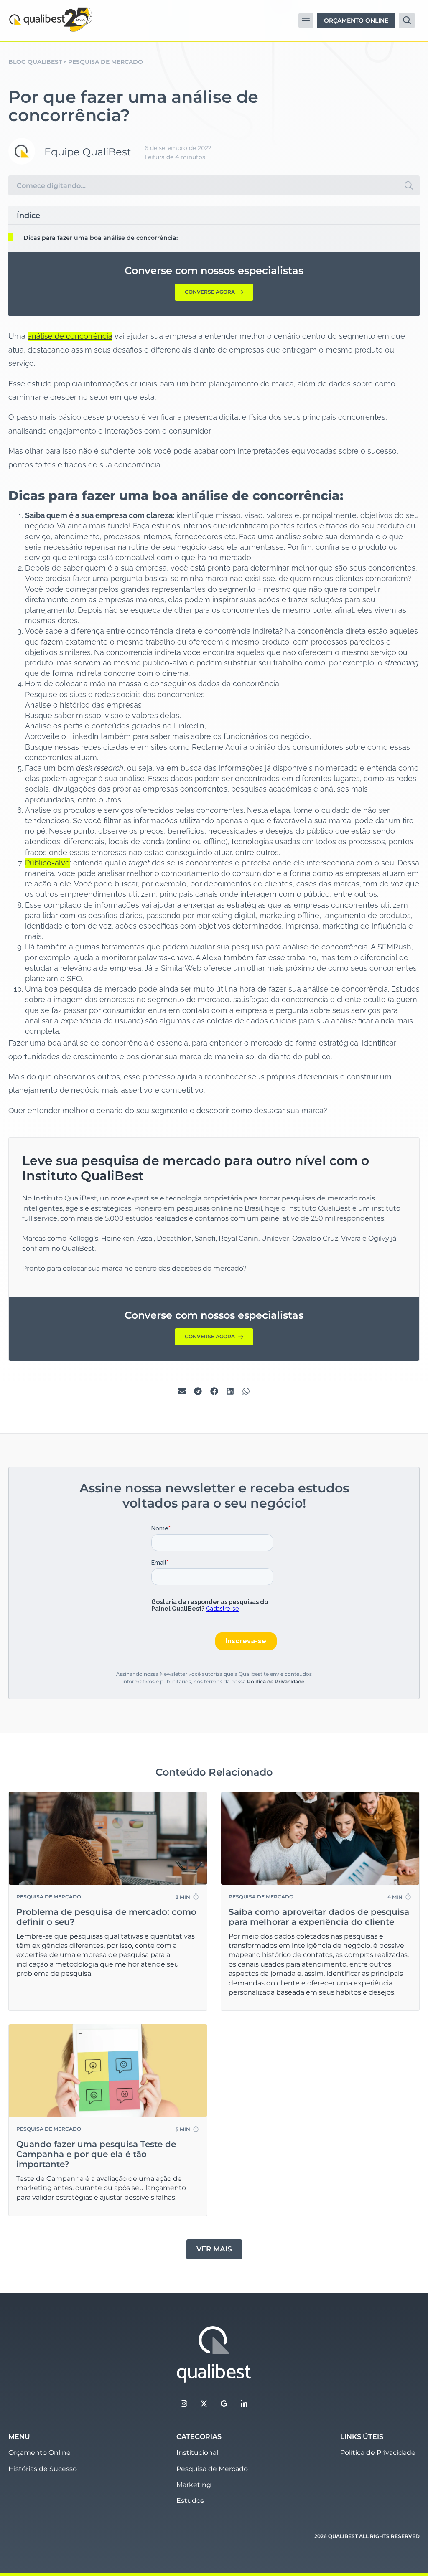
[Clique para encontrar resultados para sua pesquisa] (409, 185)
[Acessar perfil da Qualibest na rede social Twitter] (204, 2403)
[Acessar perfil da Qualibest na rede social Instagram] (184, 2403)
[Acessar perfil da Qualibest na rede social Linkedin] (244, 2403)
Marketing (194, 2485)
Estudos (190, 2501)
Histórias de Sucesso (43, 2469)
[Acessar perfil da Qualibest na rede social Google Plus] (224, 2403)
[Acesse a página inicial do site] (214, 2355)
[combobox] (203, 185)
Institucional (197, 2453)
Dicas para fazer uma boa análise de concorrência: (101, 238)
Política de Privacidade (276, 1681)
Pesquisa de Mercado (106, 62)
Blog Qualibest (35, 62)
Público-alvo (47, 863)
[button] (306, 20)
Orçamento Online (39, 2453)
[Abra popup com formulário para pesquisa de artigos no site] (407, 20)
